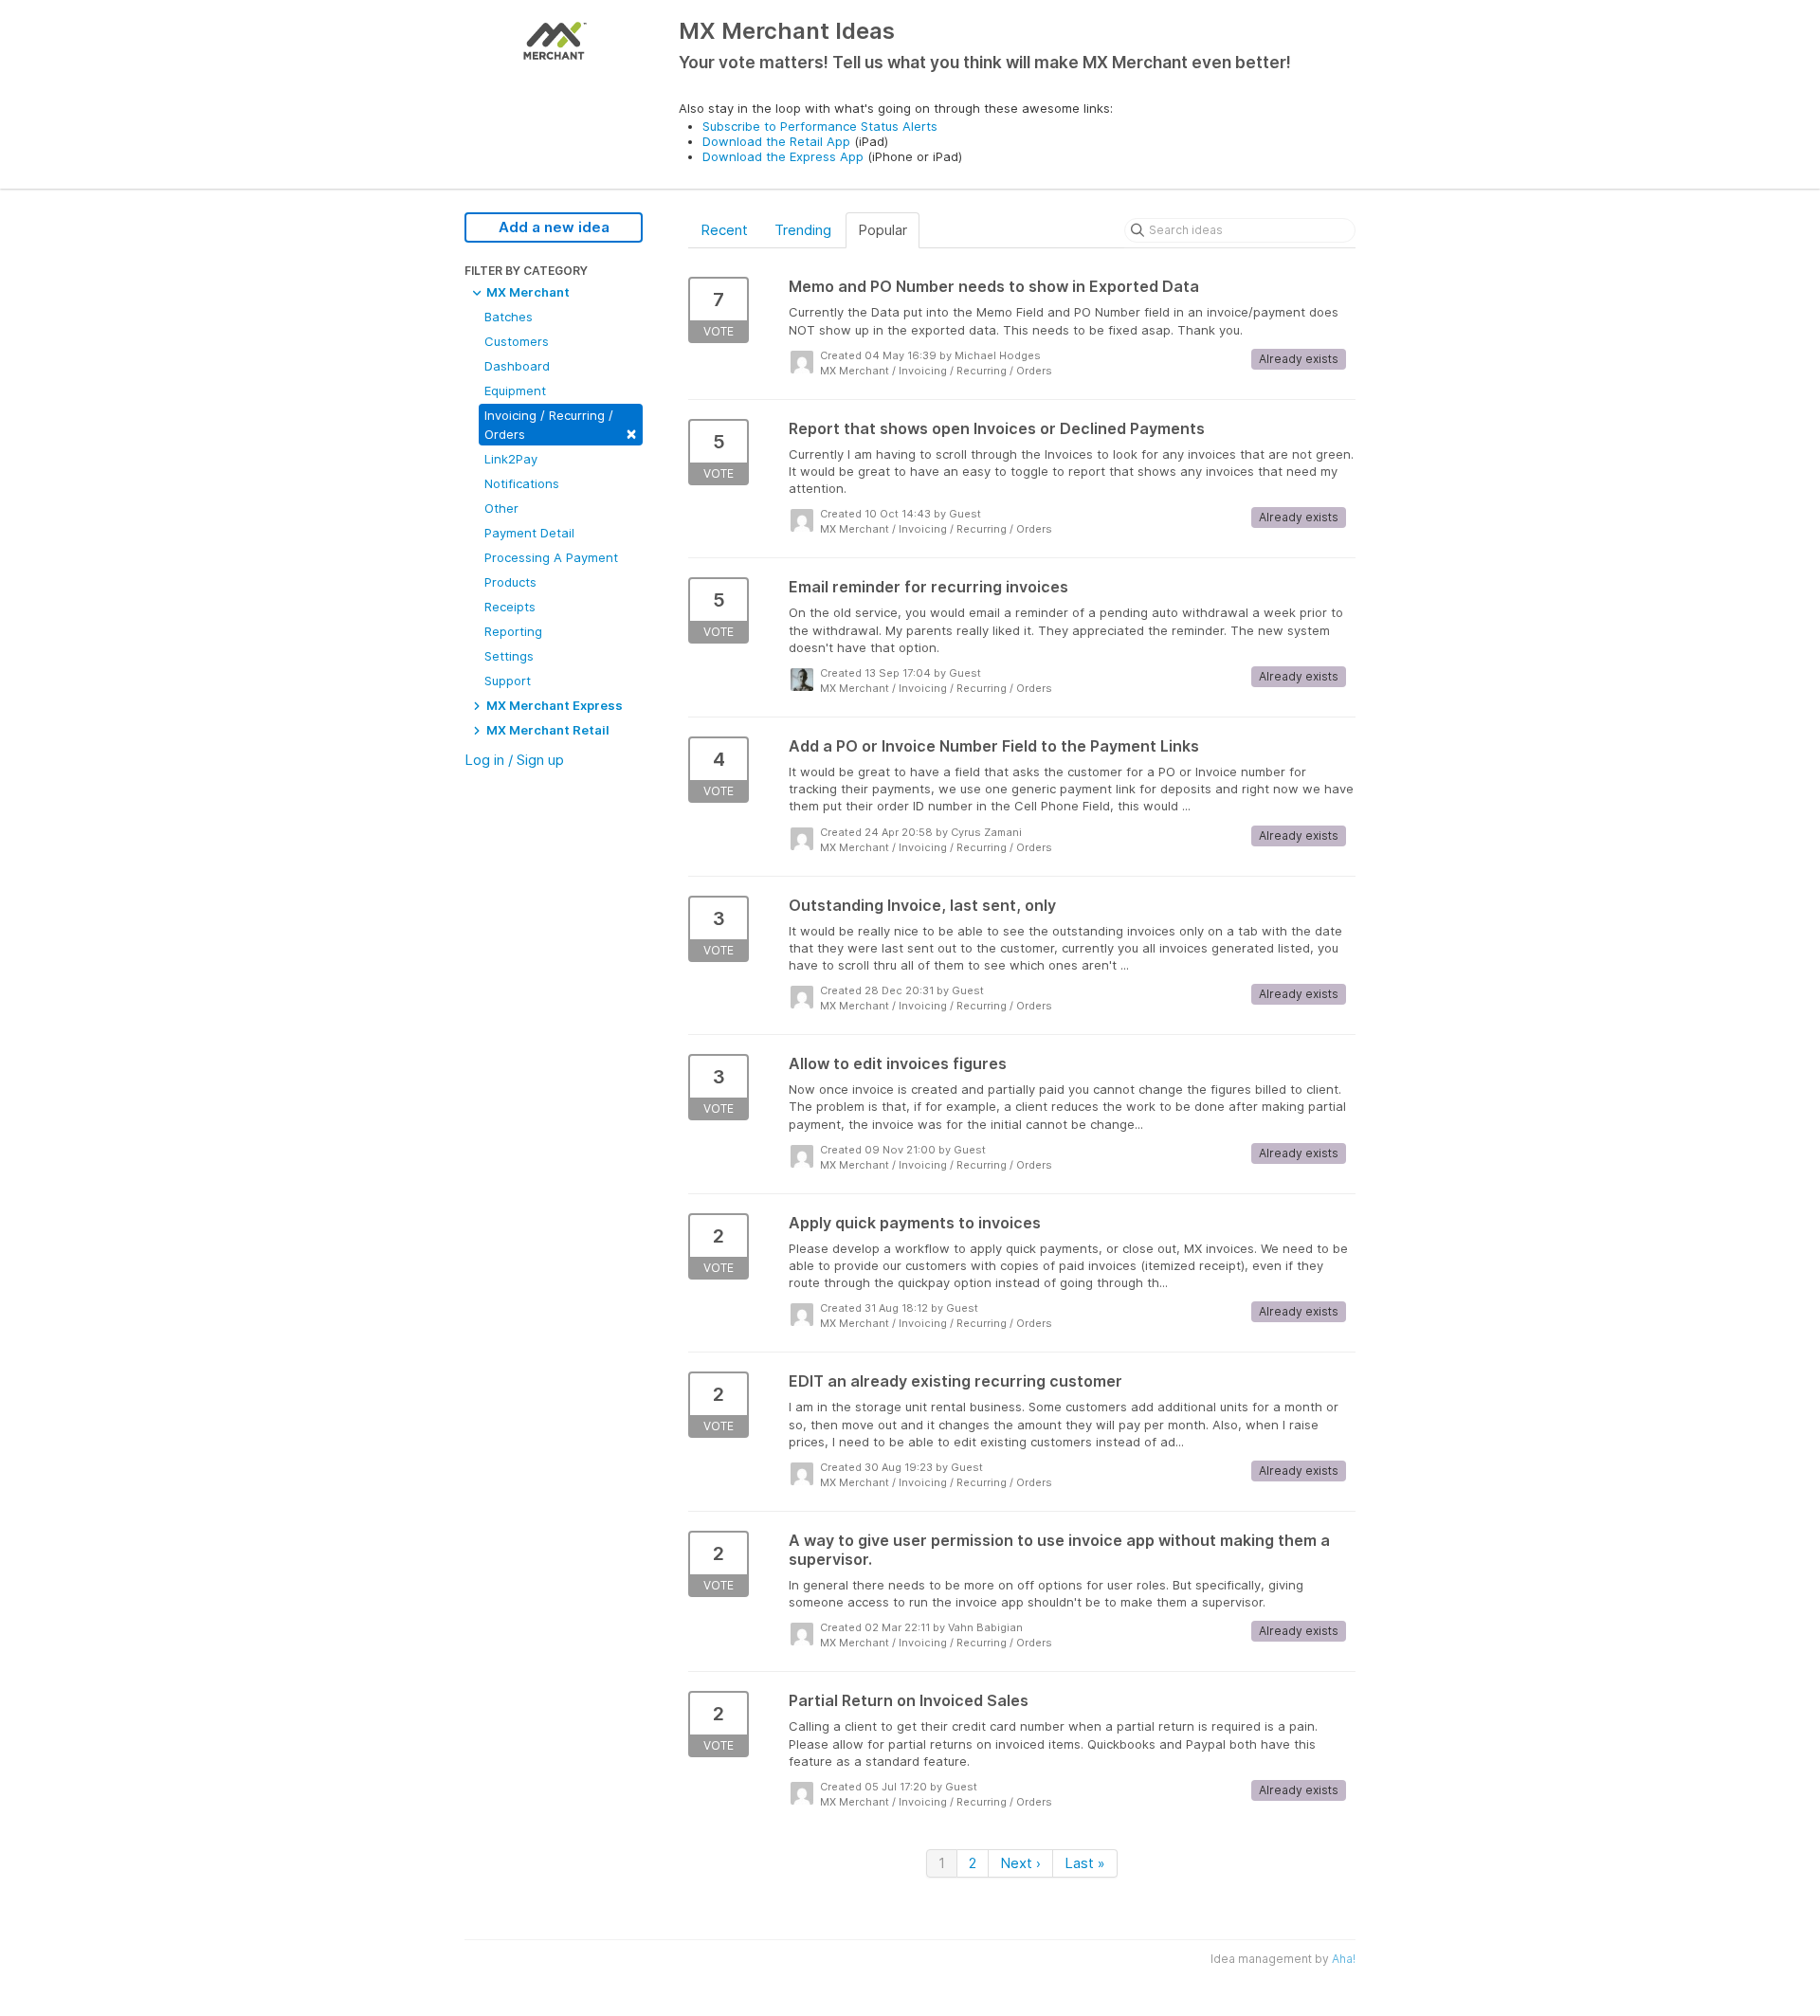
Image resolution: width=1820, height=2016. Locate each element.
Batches (509, 317)
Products (510, 582)
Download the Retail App (776, 141)
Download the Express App (783, 156)
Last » (1085, 1863)
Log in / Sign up (514, 760)
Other (501, 508)
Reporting (513, 631)
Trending (803, 230)
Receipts (510, 607)
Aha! (1344, 1959)
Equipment (515, 390)
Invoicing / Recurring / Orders (561, 425)
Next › (1020, 1863)
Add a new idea (554, 227)
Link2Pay (511, 459)
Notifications (522, 483)
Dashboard (517, 366)
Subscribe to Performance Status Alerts (820, 126)
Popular (883, 230)
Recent (724, 230)
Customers (517, 341)
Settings (509, 656)
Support (508, 681)
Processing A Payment (551, 557)
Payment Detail (529, 533)
